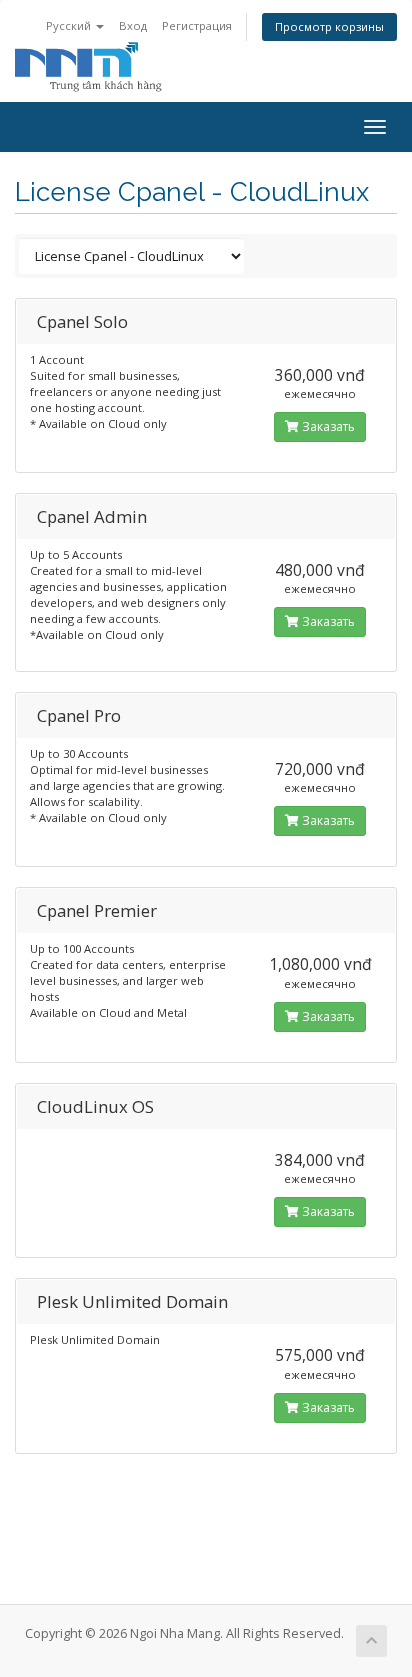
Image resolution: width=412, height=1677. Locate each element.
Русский (70, 25)
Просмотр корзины (329, 26)
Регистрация (197, 25)
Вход (133, 25)
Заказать (327, 426)
